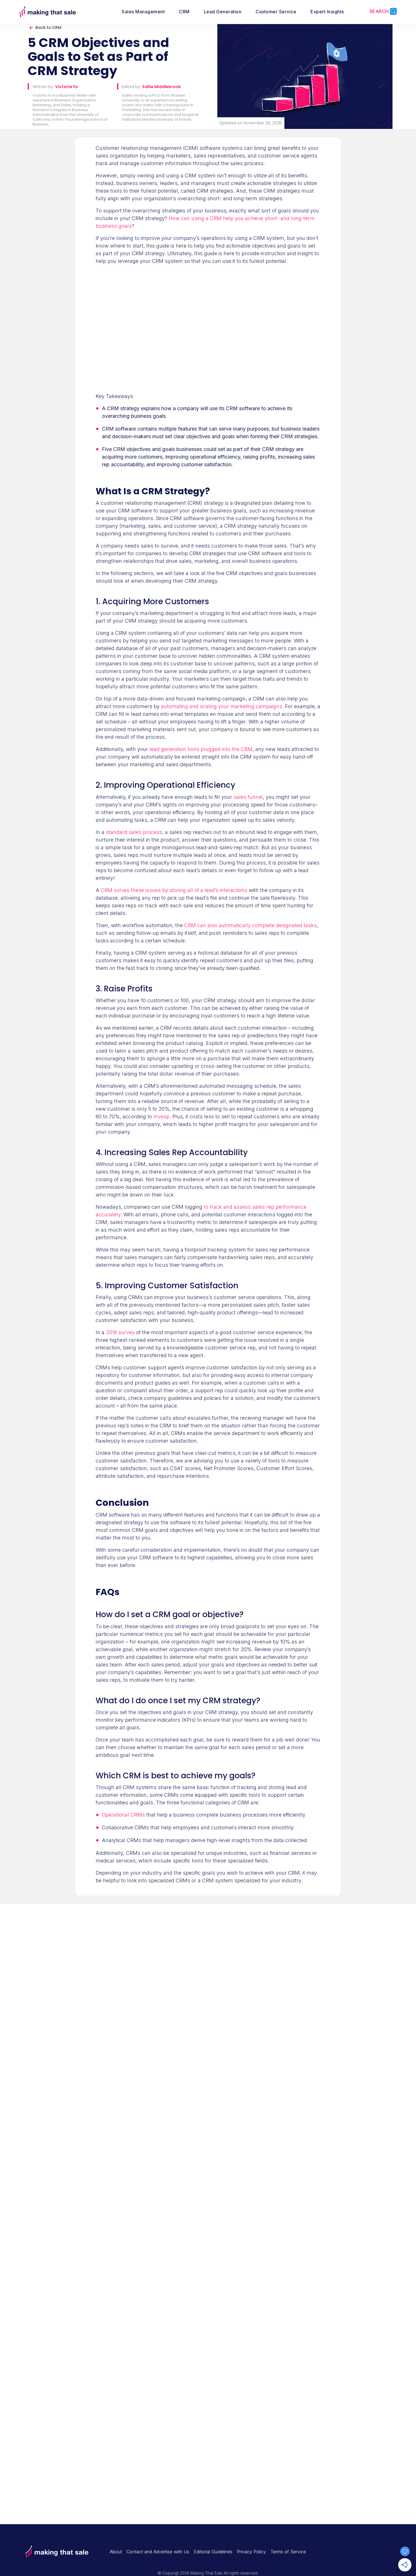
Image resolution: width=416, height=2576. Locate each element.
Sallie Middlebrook (161, 87)
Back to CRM (48, 27)
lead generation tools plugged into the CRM (201, 749)
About (116, 2552)
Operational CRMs (123, 1815)
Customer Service (276, 12)
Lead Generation (223, 12)
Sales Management (143, 12)
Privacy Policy (251, 2552)
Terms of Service (288, 2552)
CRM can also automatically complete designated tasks (250, 925)
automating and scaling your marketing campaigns (222, 706)
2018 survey (120, 1332)
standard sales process (134, 832)
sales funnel (248, 797)
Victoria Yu (67, 87)
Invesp (161, 1116)
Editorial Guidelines (213, 2552)
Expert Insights (327, 12)
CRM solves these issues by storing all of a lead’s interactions (174, 890)
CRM (184, 12)
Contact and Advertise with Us (158, 2552)
